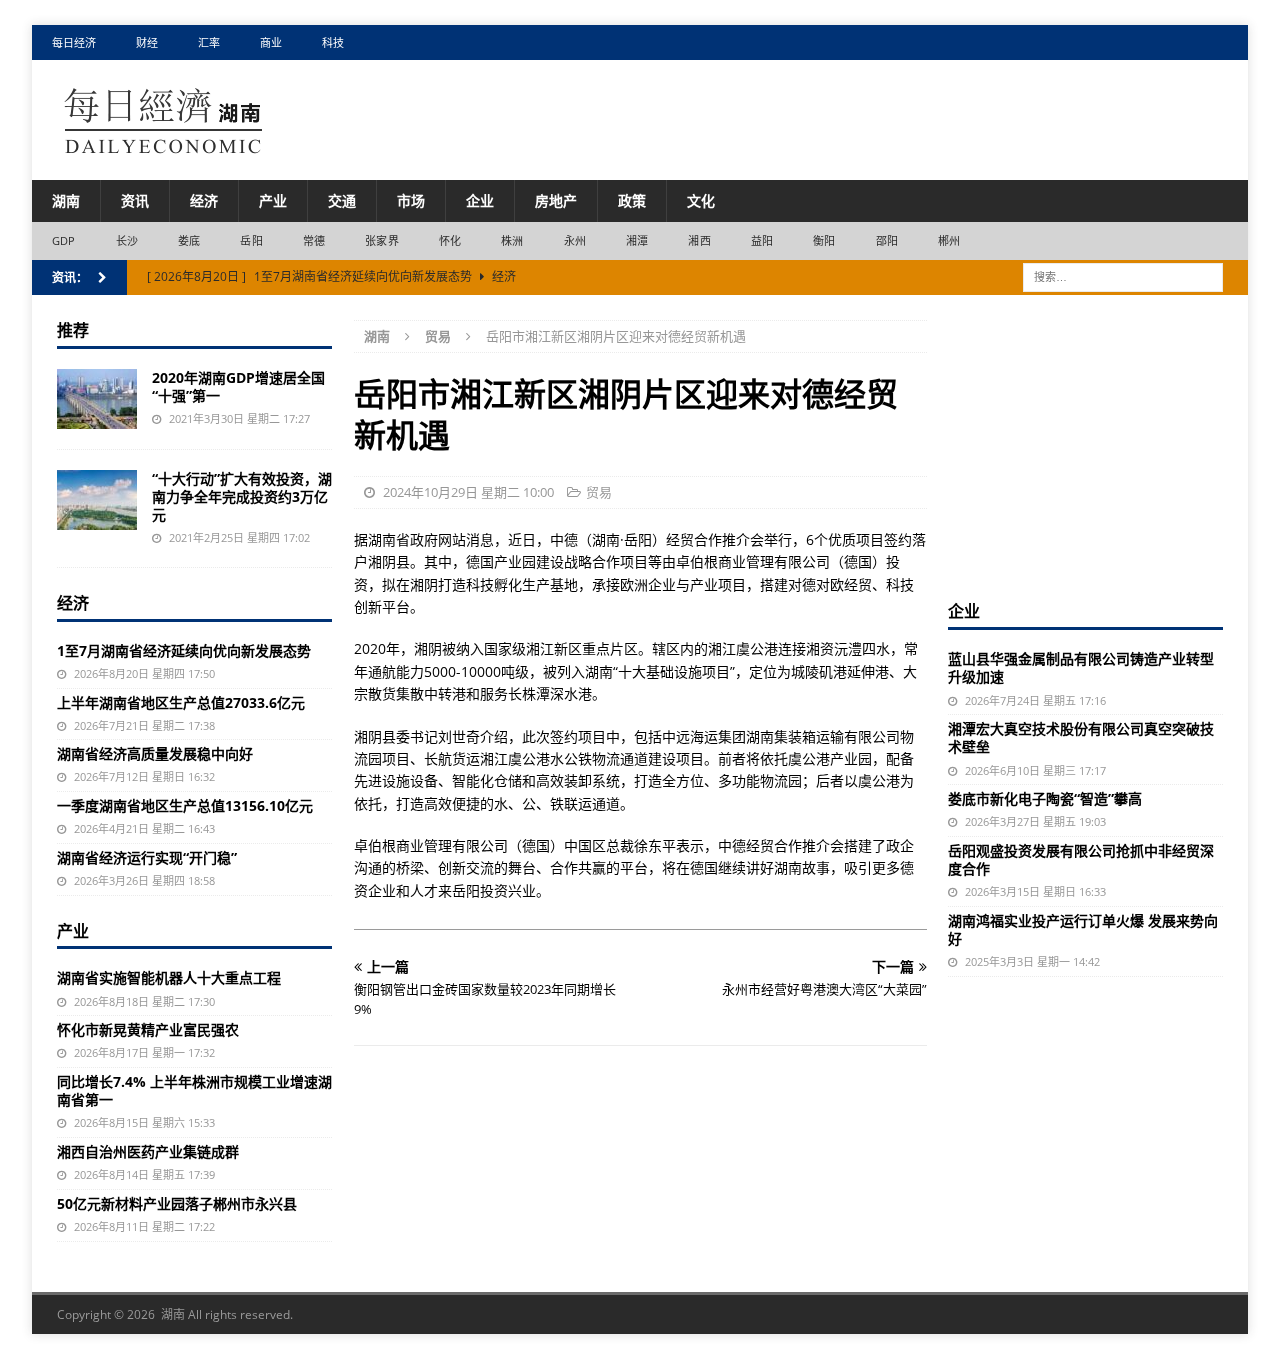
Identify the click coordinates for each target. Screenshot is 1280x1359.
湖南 (66, 200)
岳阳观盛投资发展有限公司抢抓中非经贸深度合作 (1081, 859)
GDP (64, 240)
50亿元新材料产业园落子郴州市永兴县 (177, 1203)
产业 (273, 200)
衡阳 (824, 240)
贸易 (599, 492)
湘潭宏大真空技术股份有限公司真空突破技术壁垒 (1081, 737)
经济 (204, 200)
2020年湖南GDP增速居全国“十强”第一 (238, 386)
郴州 (949, 240)
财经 (147, 42)
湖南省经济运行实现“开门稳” (147, 857)
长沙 (127, 240)
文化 (701, 200)
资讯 (135, 200)
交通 (342, 200)
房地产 (556, 200)
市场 (411, 200)
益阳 (762, 240)
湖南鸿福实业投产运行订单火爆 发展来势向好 (1083, 929)
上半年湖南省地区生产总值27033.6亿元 (181, 702)
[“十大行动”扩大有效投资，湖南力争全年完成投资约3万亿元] (97, 500)
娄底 (189, 240)
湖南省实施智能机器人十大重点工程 (169, 977)
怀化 (450, 240)
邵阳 (887, 240)
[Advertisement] (1098, 445)
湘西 (699, 240)
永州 (575, 240)
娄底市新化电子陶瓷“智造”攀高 (1045, 798)
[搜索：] (1123, 275)
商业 (271, 42)
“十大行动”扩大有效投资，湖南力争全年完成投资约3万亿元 (242, 496)
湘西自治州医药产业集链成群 (148, 1151)
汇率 (209, 42)
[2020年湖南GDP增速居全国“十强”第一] (97, 399)
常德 (314, 240)
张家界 (382, 240)
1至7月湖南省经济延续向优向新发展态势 (184, 650)
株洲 (512, 240)
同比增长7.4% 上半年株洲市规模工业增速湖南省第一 (194, 1090)
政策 (632, 200)
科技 (333, 42)
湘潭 (637, 240)
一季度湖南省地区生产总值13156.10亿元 (185, 805)
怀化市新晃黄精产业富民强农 (148, 1029)
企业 (480, 200)
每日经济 (74, 42)
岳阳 (251, 240)
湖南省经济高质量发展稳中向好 (155, 753)
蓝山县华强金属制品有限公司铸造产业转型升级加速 (1081, 667)
